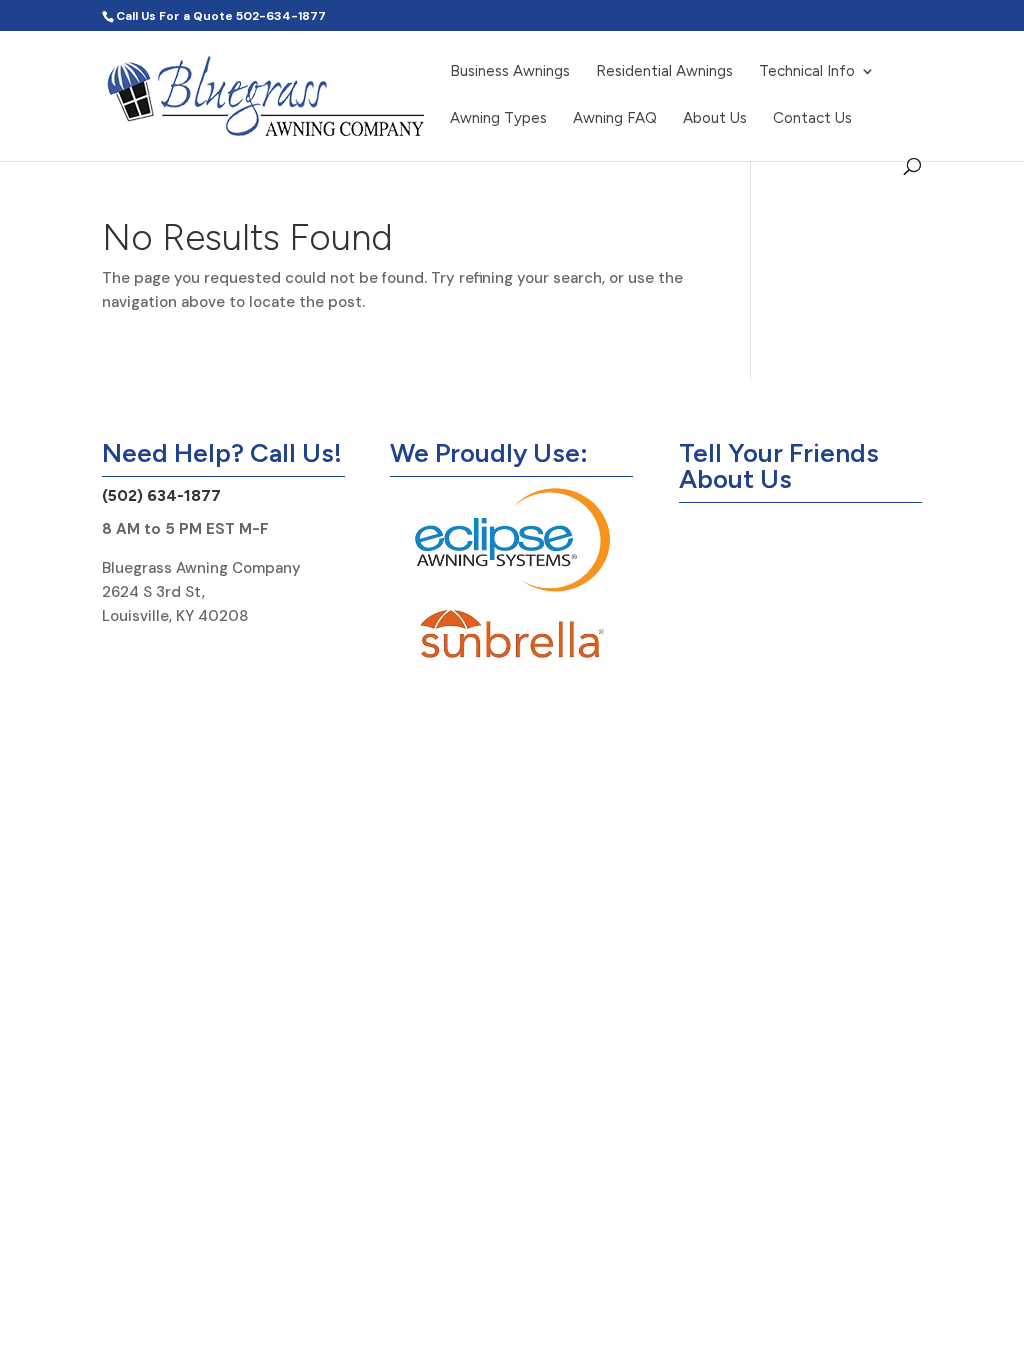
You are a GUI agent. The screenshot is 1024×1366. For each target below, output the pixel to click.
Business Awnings (510, 72)
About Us (715, 119)
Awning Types (498, 119)
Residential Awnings (664, 72)
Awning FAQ (615, 119)
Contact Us (812, 119)
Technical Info (807, 72)
